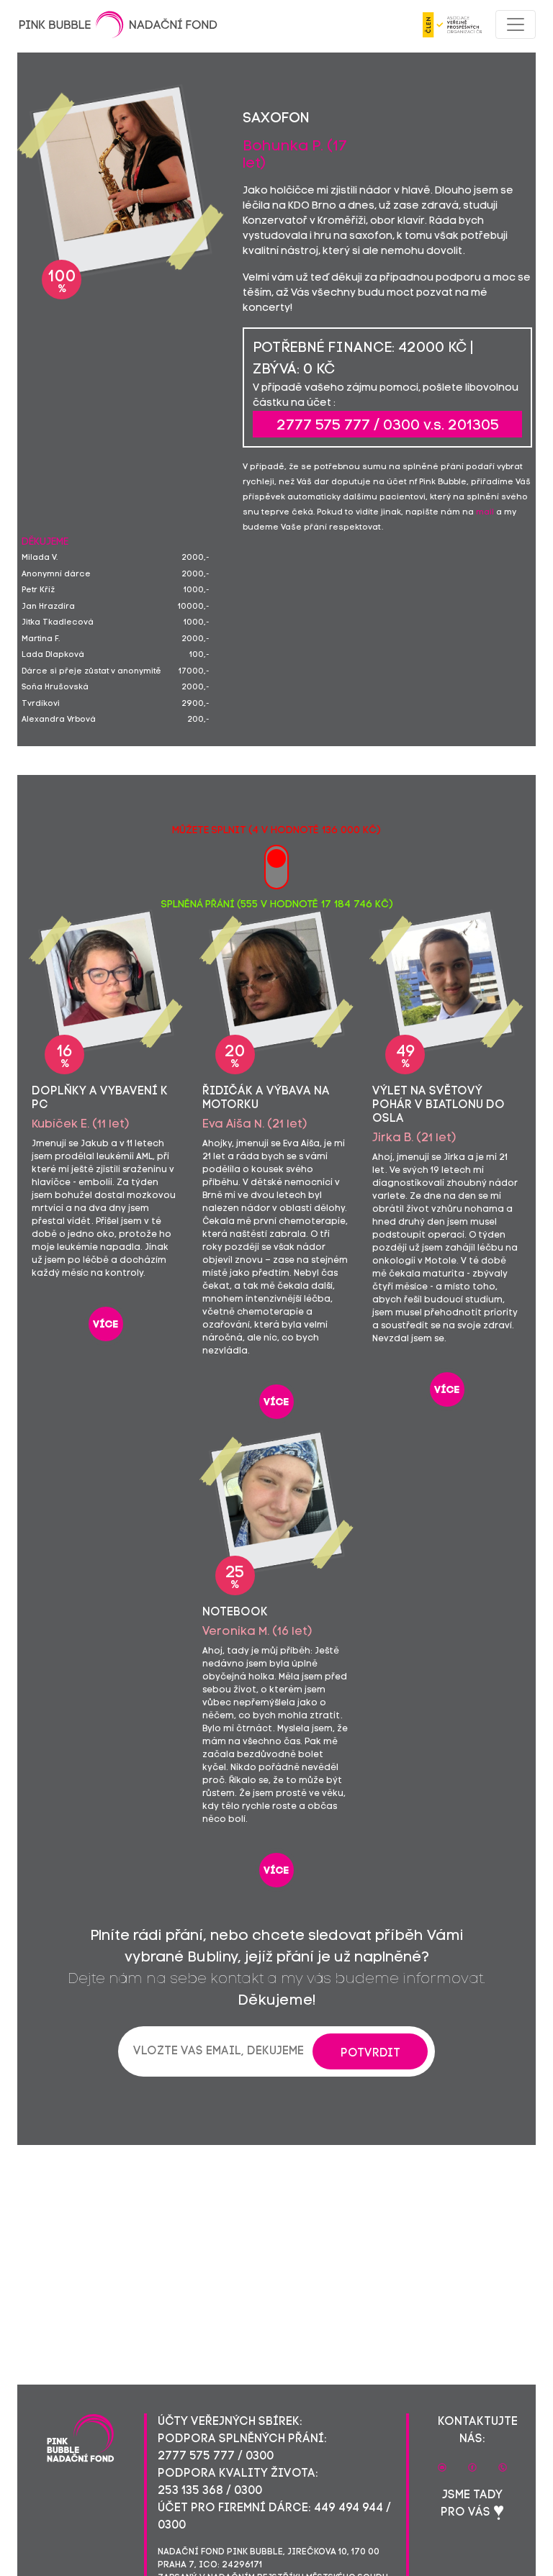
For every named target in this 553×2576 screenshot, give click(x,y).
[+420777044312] (503, 2467)
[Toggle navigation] (516, 24)
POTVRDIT (370, 2054)
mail (485, 513)
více (106, 1325)
